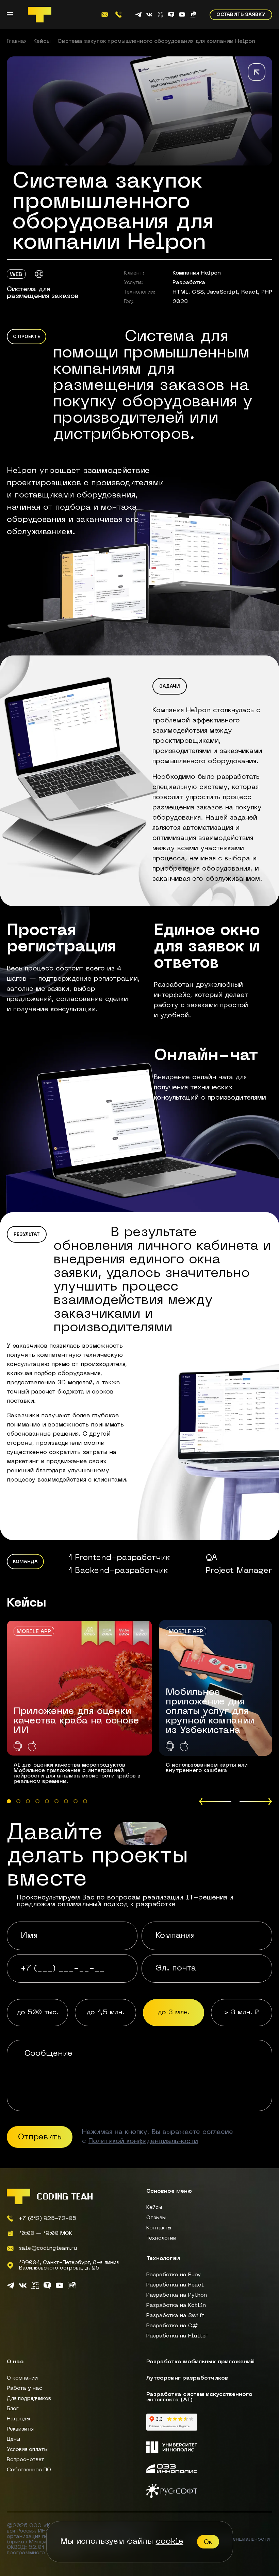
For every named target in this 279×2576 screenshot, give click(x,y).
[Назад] (257, 73)
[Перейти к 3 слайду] (28, 1801)
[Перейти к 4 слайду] (37, 1801)
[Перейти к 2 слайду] (18, 1801)
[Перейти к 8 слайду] (76, 1801)
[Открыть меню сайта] (10, 15)
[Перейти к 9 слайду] (85, 1801)
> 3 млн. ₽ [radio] (242, 2013)
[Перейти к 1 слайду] (9, 1801)
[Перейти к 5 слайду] (47, 1801)
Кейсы (42, 41)
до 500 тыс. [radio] (38, 2013)
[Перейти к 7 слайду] (66, 1801)
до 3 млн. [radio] (174, 2013)
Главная (17, 41)
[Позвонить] (118, 15)
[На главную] (40, 15)
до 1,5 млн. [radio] (105, 2013)
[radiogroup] (139, 2013)
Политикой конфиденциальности (143, 2141)
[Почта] (105, 15)
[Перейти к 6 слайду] (56, 1801)
